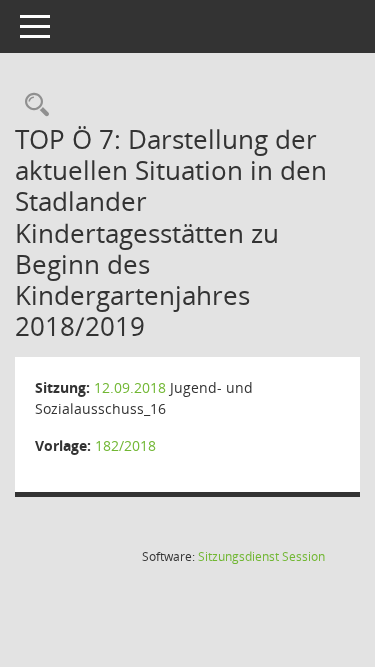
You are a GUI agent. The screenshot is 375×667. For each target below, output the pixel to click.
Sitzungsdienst (261, 556)
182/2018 (125, 445)
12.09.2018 (130, 387)
